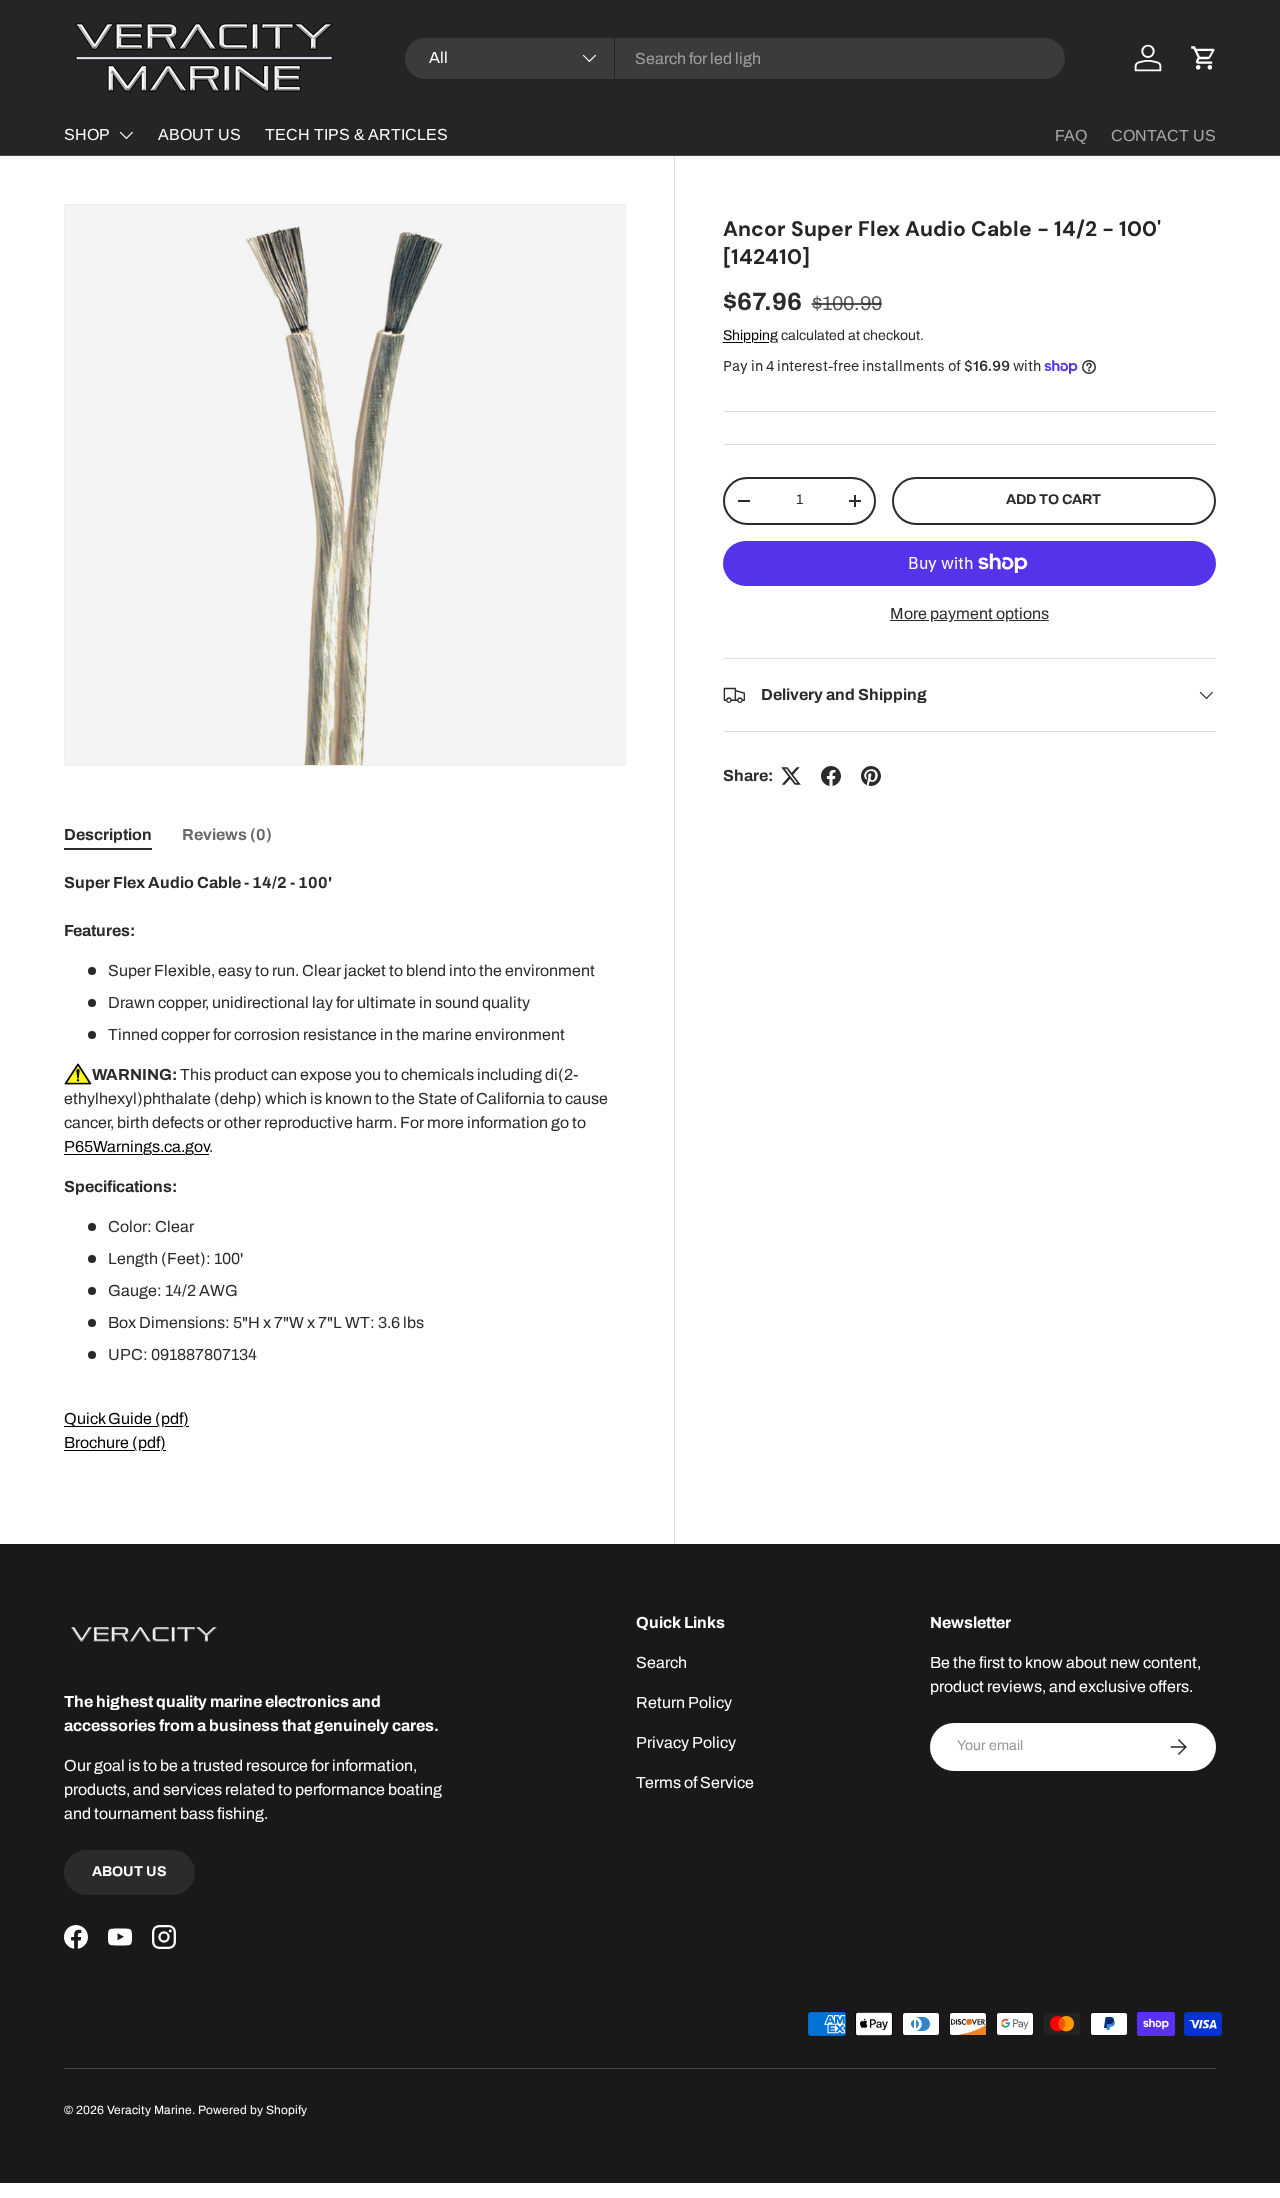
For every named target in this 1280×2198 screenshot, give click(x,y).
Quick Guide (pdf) (126, 1418)
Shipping (750, 335)
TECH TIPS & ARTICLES (356, 134)
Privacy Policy (686, 1742)
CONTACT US (1163, 135)
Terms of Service (695, 1782)
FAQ (1071, 135)
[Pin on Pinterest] (871, 776)
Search (661, 1662)
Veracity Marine (149, 2110)
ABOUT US (199, 134)
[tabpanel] (345, 1163)
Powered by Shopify (252, 2110)
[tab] (108, 834)
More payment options (969, 613)
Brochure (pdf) (115, 1442)
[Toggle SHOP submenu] (126, 135)
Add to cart (1053, 499)
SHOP (87, 134)
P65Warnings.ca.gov (136, 1146)
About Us (129, 1871)
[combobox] (735, 58)
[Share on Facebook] (831, 776)
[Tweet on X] (791, 776)
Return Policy (684, 1702)
